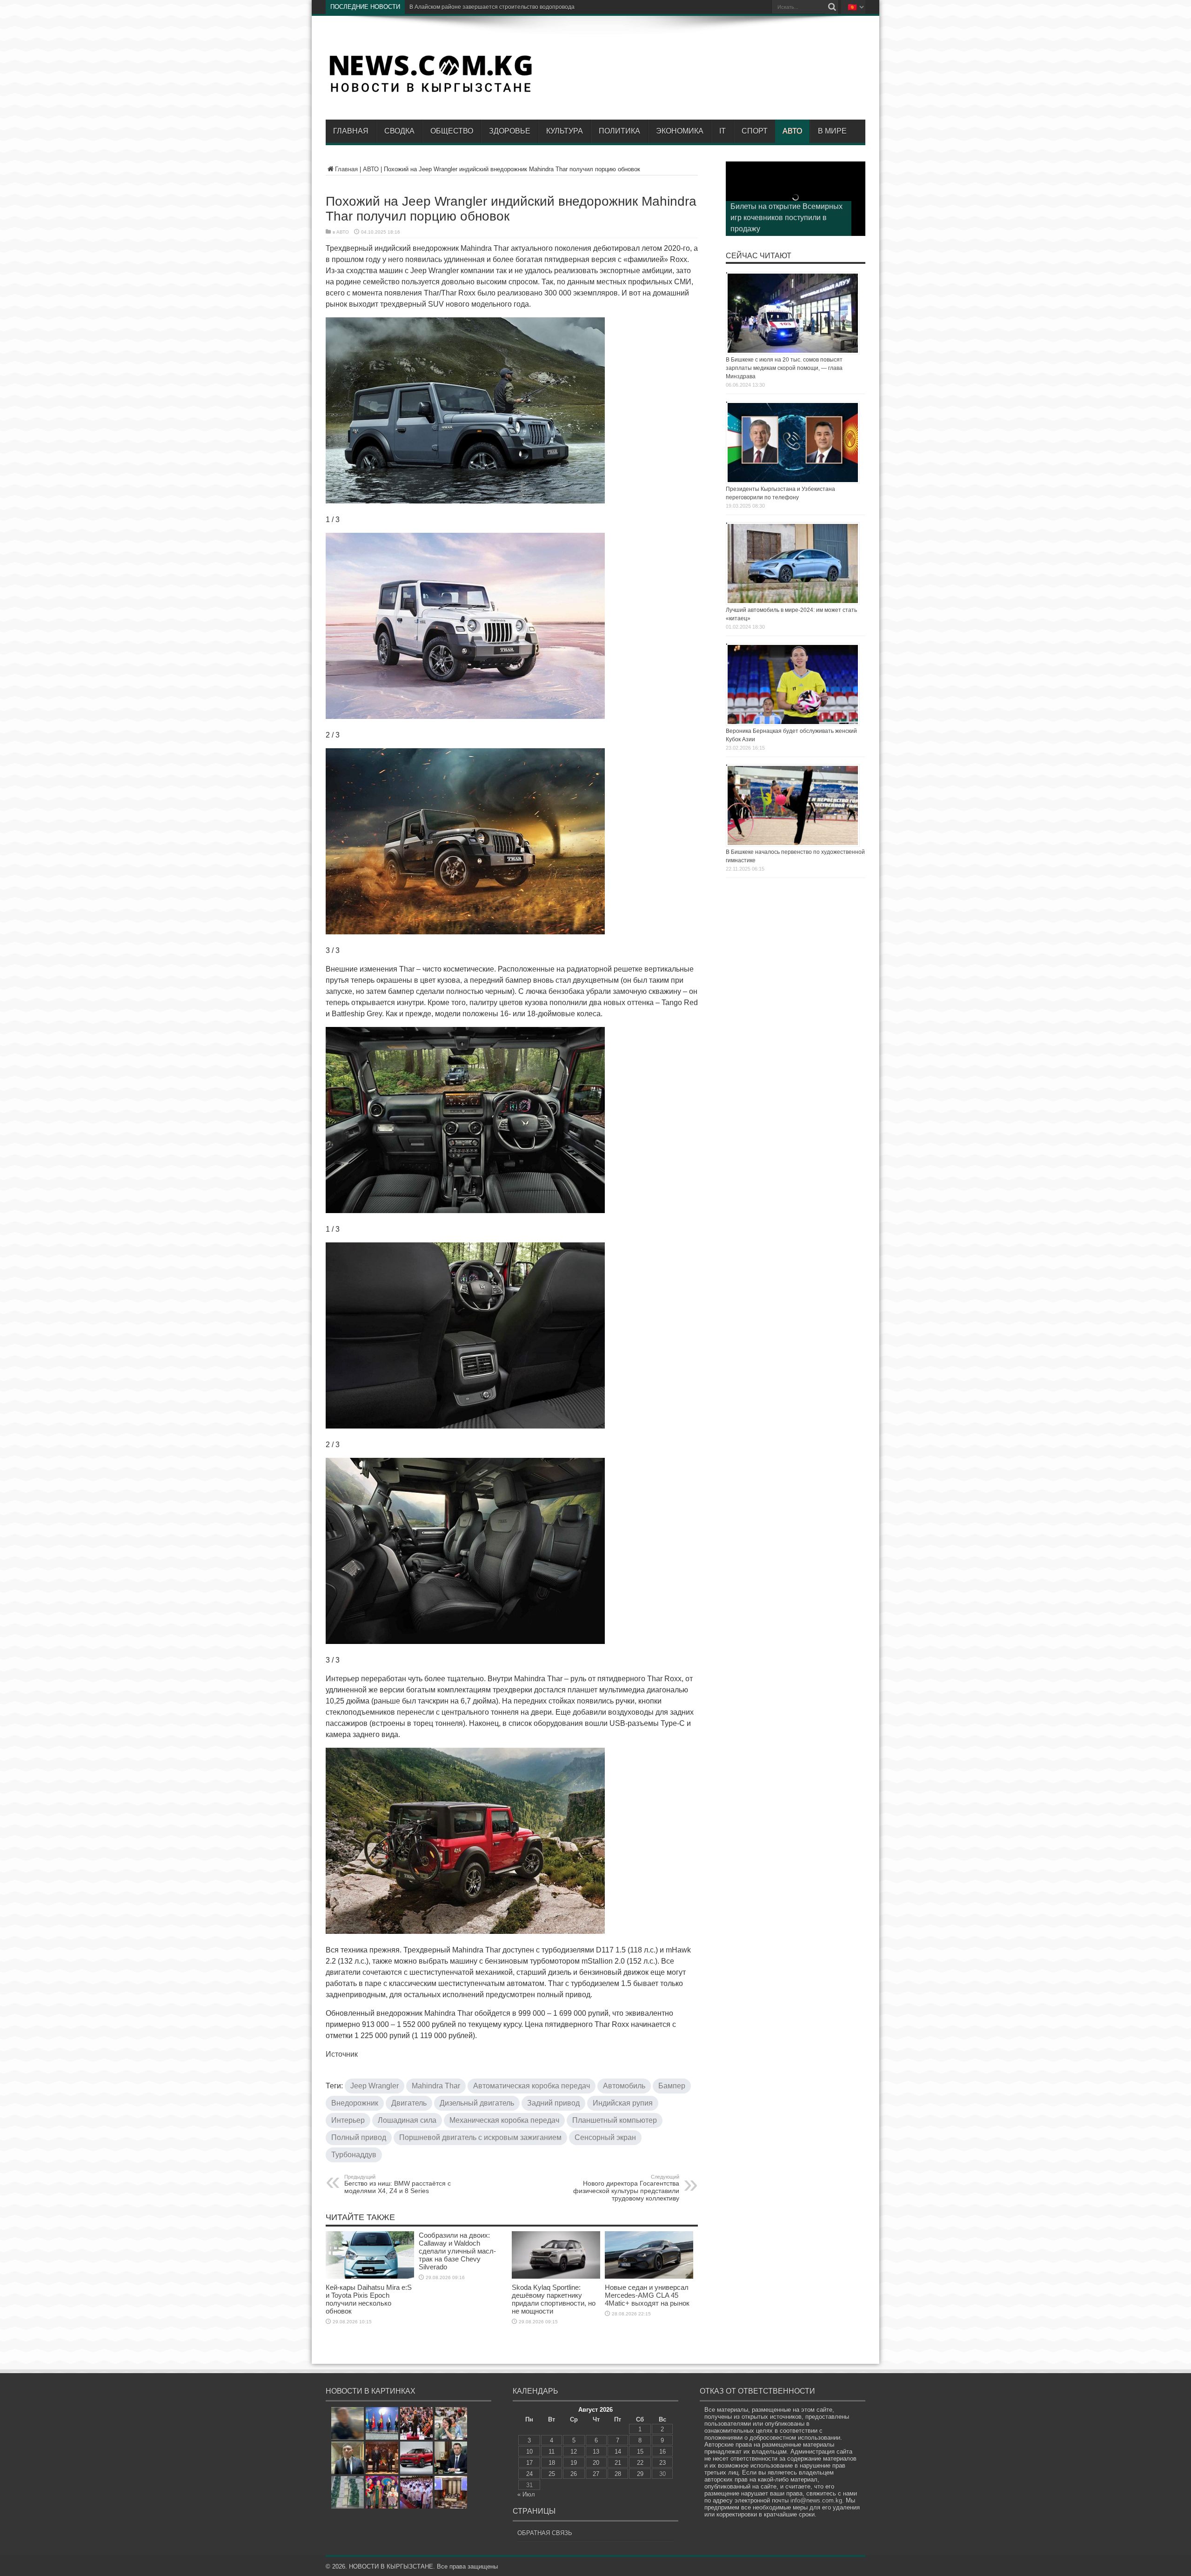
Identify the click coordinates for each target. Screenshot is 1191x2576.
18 (552, 2463)
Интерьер (348, 2120)
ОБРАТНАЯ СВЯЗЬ (545, 2533)
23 (662, 2463)
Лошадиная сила (407, 2120)
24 (529, 2474)
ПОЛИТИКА (619, 131)
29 (640, 2474)
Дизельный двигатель (477, 2103)
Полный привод (359, 2137)
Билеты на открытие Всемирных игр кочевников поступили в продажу (786, 218)
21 (618, 2463)
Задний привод (553, 2103)
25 (552, 2474)
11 (552, 2452)
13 (596, 2452)
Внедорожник (355, 2103)
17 (529, 2463)
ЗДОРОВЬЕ (510, 131)
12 (574, 2452)
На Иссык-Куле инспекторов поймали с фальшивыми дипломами (495, 7)
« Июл (526, 2494)
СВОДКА (399, 131)
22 (640, 2463)
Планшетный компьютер (615, 2120)
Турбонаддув (354, 2155)
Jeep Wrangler (375, 2086)
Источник (342, 2054)
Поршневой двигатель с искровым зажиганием (480, 2137)
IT (723, 131)
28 (618, 2474)
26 (574, 2474)
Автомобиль (624, 2086)
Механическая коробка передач (504, 2120)
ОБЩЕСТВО (452, 131)
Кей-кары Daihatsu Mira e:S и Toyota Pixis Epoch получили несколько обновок (369, 2299)
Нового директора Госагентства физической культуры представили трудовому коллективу (626, 2188)
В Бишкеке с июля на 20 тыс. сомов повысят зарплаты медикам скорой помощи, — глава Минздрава (784, 368)
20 (596, 2463)
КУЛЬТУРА (565, 131)
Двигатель (409, 2103)
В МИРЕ (832, 131)
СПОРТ (755, 131)
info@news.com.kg (816, 2500)
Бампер (672, 2086)
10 (529, 2452)
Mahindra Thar (436, 2086)
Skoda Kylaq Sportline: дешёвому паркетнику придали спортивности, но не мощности (554, 2299)
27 (596, 2474)
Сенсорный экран (605, 2137)
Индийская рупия (623, 2103)
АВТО (792, 131)
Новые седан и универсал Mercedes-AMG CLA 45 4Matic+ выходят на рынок (647, 2295)
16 (662, 2452)
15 (640, 2452)
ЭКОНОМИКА (680, 131)
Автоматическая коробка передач (532, 2086)
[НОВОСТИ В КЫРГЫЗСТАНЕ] (430, 92)
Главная (351, 131)
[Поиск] (832, 7)
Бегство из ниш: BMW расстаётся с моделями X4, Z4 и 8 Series (398, 2184)
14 (618, 2452)
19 (574, 2463)
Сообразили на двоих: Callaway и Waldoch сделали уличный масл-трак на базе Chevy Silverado (457, 2251)
